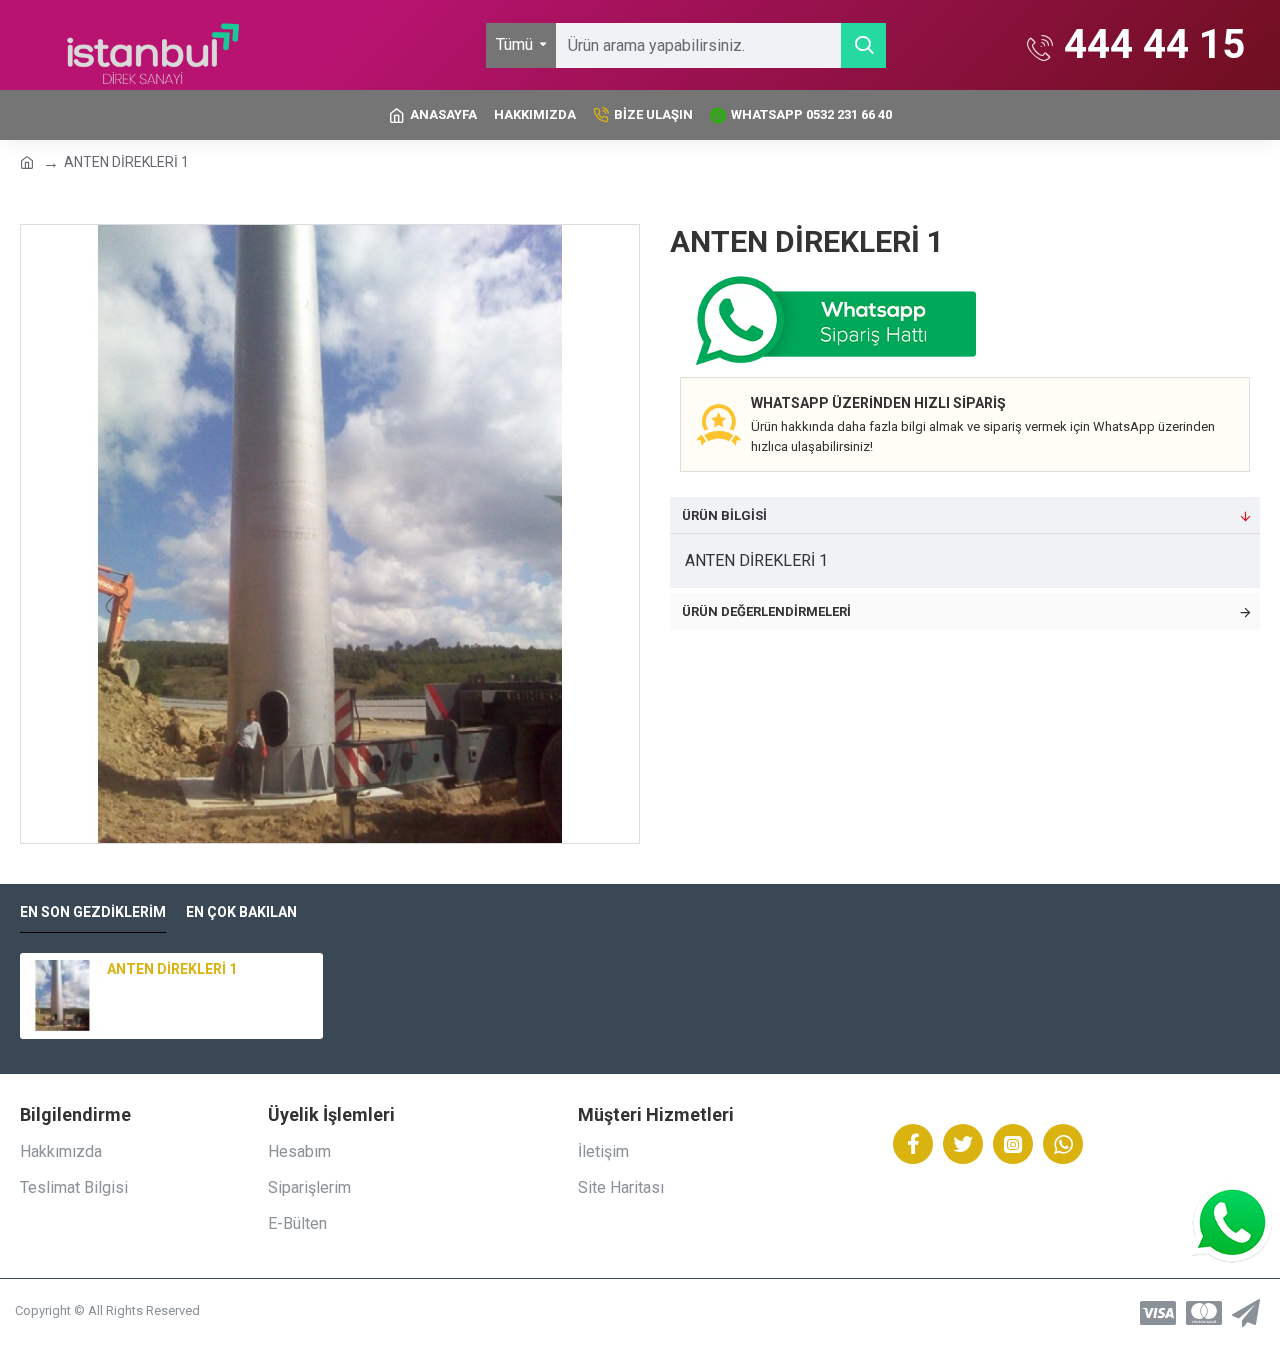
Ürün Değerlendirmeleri (766, 611)
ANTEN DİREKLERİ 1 (172, 969)
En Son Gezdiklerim (93, 912)
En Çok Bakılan (241, 912)
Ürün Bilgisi (724, 515)
